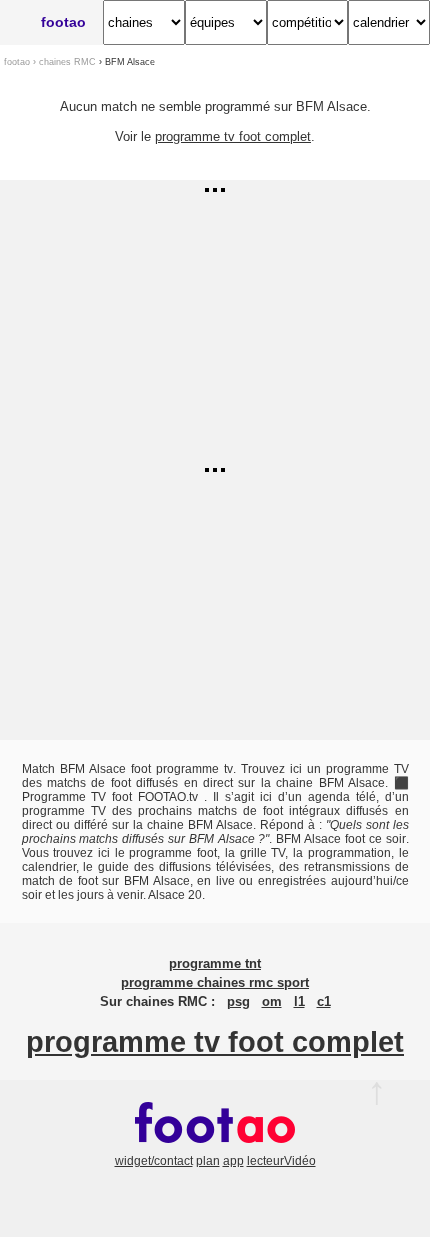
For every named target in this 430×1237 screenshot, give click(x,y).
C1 (324, 1002)
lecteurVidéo (281, 1161)
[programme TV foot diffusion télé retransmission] (215, 1147)
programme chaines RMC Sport (215, 983)
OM (272, 1002)
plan (208, 1161)
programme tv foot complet (233, 136)
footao (63, 22)
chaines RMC (67, 61)
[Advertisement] (215, 320)
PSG (238, 1002)
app (233, 1161)
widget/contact (154, 1161)
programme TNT (215, 964)
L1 (299, 1002)
